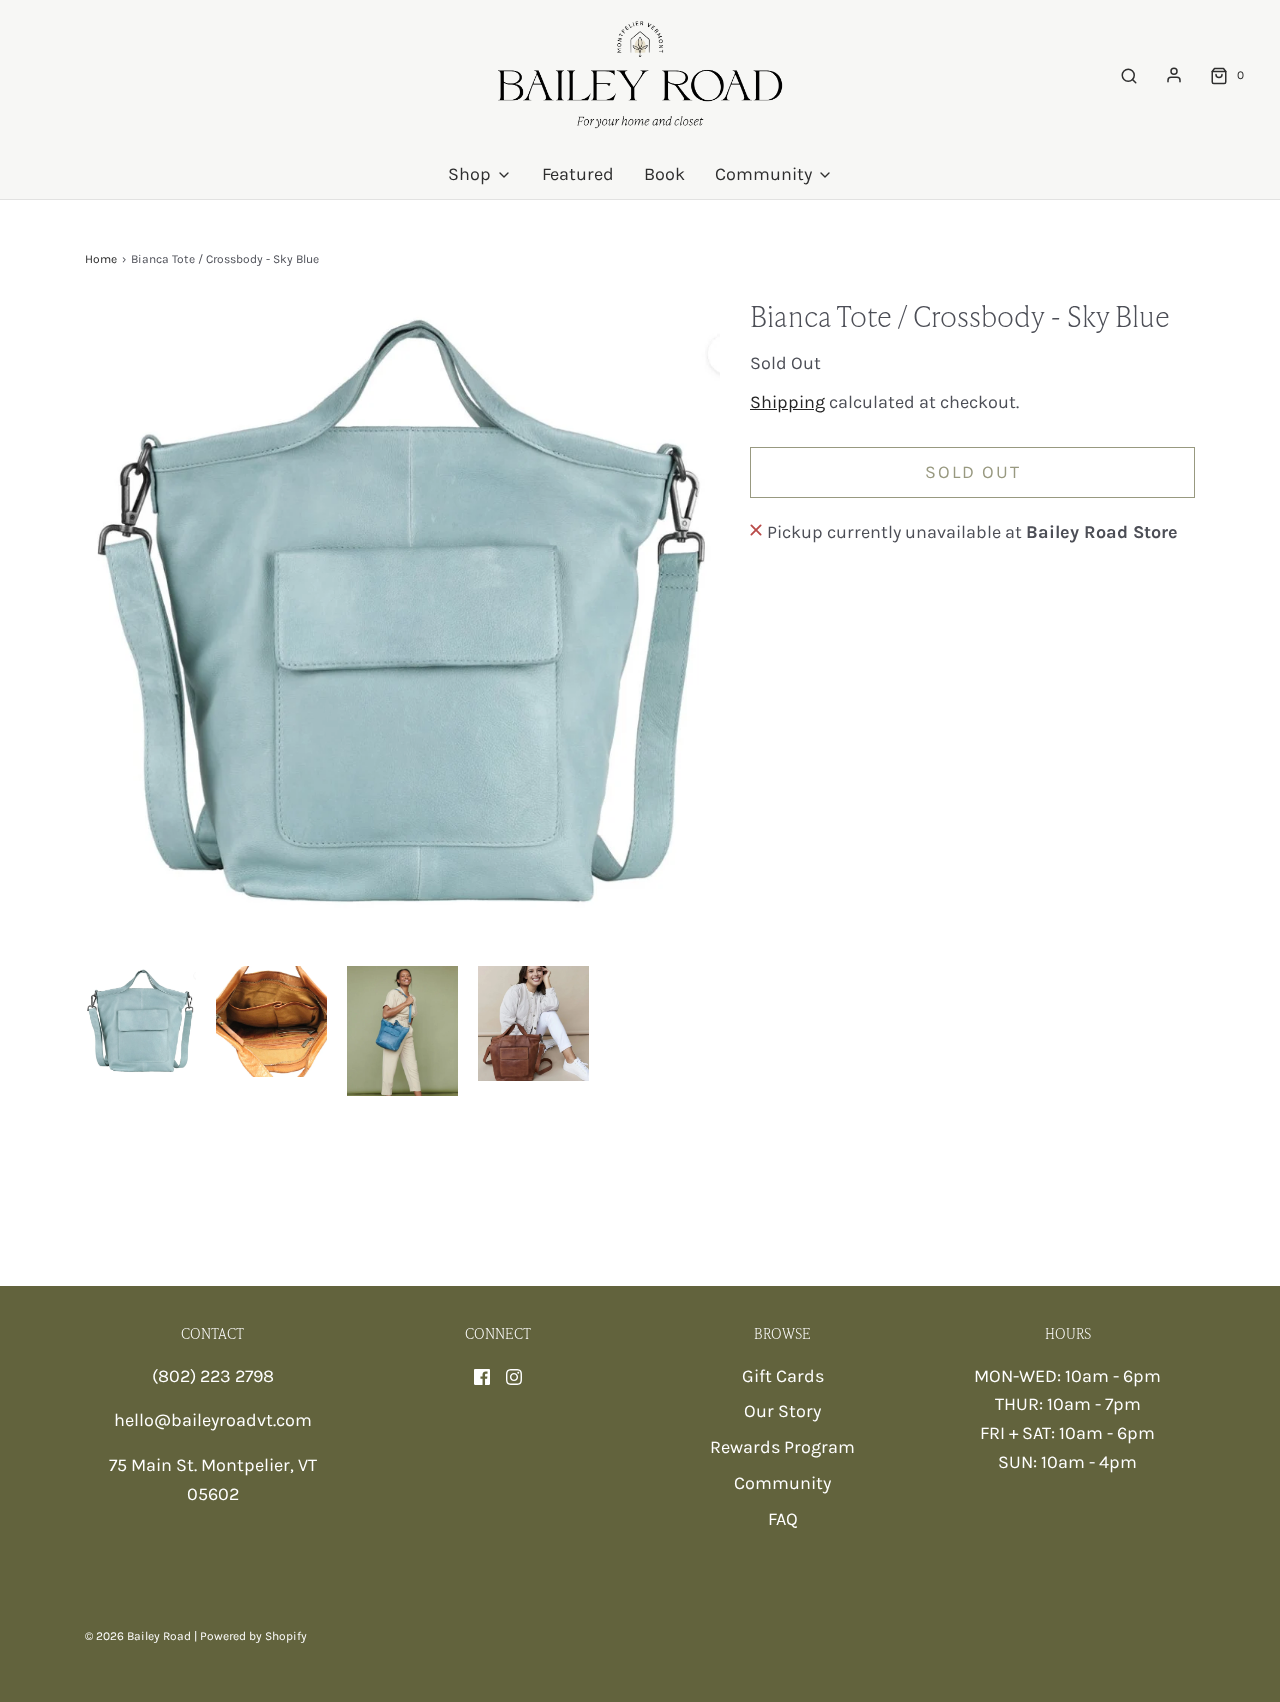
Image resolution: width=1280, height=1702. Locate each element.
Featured (578, 174)
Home (101, 259)
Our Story (782, 1411)
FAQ (783, 1519)
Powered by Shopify (253, 1636)
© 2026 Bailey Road (138, 1636)
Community (782, 1483)
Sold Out (973, 472)
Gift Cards (783, 1376)
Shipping (787, 402)
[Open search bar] (1129, 75)
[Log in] (1174, 75)
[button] (140, 1021)
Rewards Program (782, 1447)
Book (664, 174)
